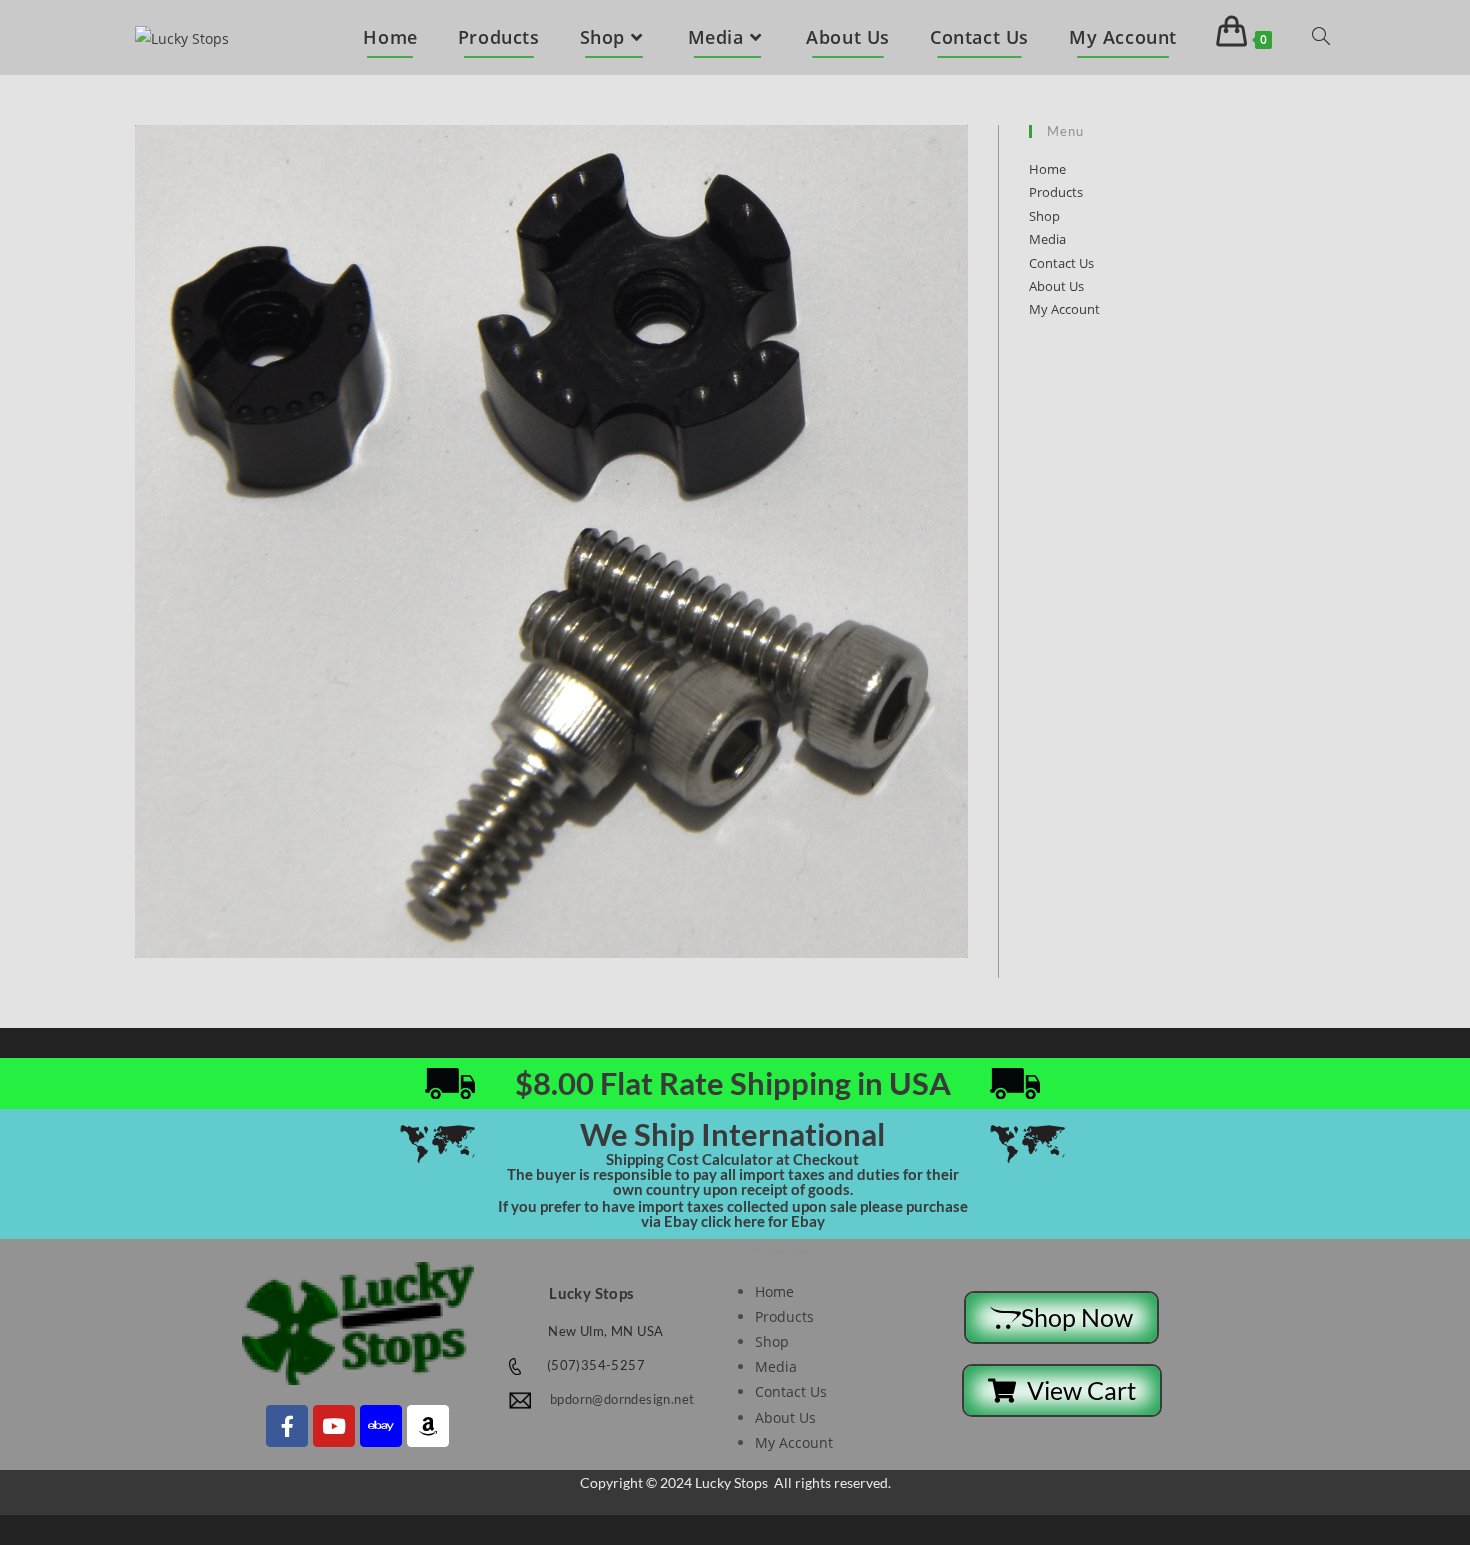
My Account (1064, 309)
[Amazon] (428, 1426)
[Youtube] (334, 1426)
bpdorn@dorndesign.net (622, 1399)
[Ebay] (381, 1426)
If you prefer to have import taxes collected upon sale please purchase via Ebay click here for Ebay (733, 1213)
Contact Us (1061, 263)
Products (1056, 192)
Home (1047, 169)
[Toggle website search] (1321, 37)
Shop (1044, 216)
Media (1047, 239)
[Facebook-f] (287, 1426)
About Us (1056, 286)
